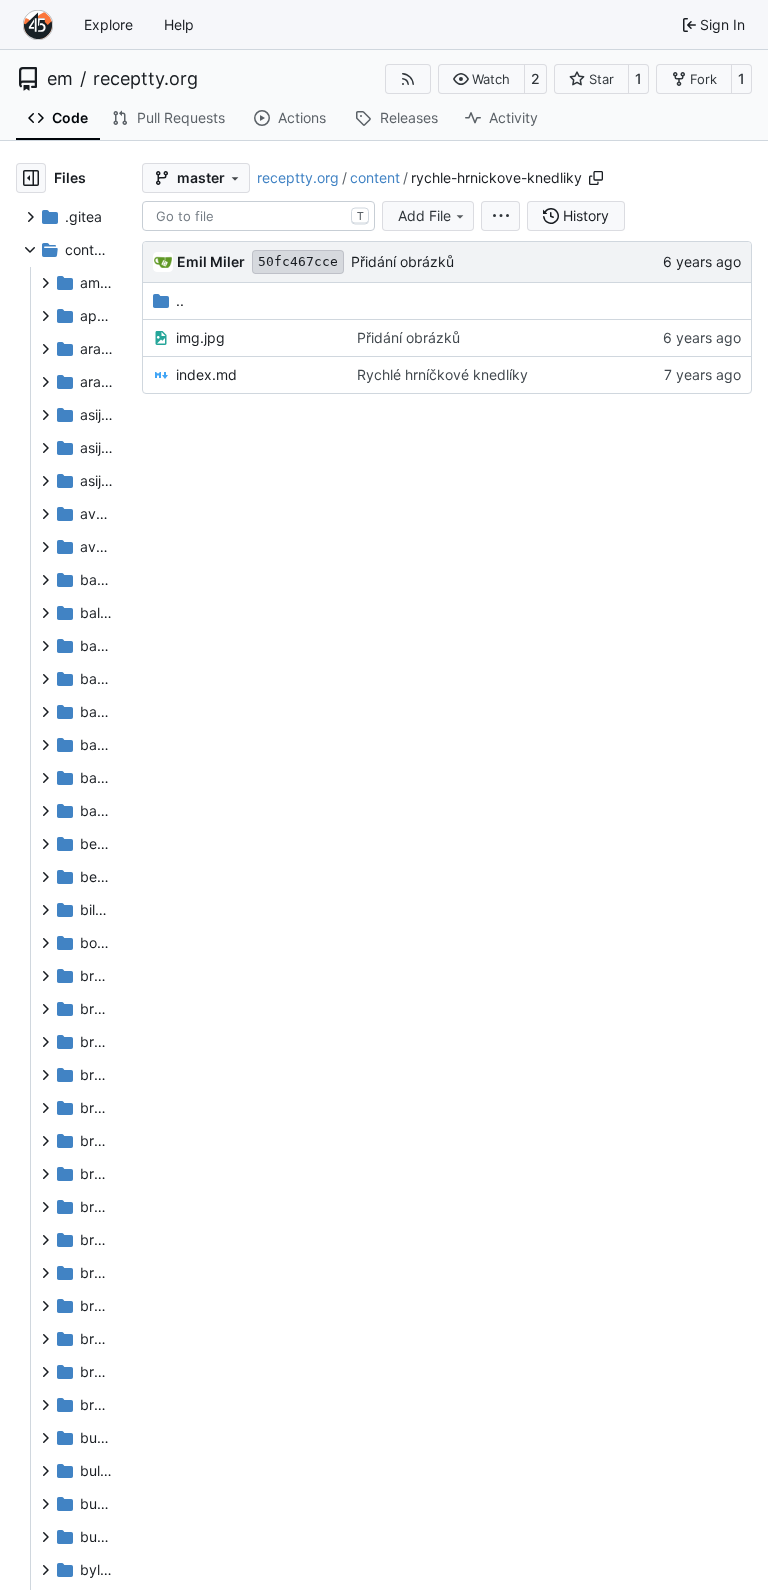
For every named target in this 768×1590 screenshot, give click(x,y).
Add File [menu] (424, 215)
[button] (481, 79)
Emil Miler (211, 261)
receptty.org (145, 79)
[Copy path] (596, 178)
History (586, 215)
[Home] (38, 25)
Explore (108, 24)
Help (179, 24)
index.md (206, 374)
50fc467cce (298, 261)
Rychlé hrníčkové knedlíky (442, 374)
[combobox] (258, 216)
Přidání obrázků (402, 261)
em (60, 79)
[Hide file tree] (31, 178)
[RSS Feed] (408, 79)
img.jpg (200, 337)
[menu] (500, 216)
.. (180, 300)
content (375, 177)
